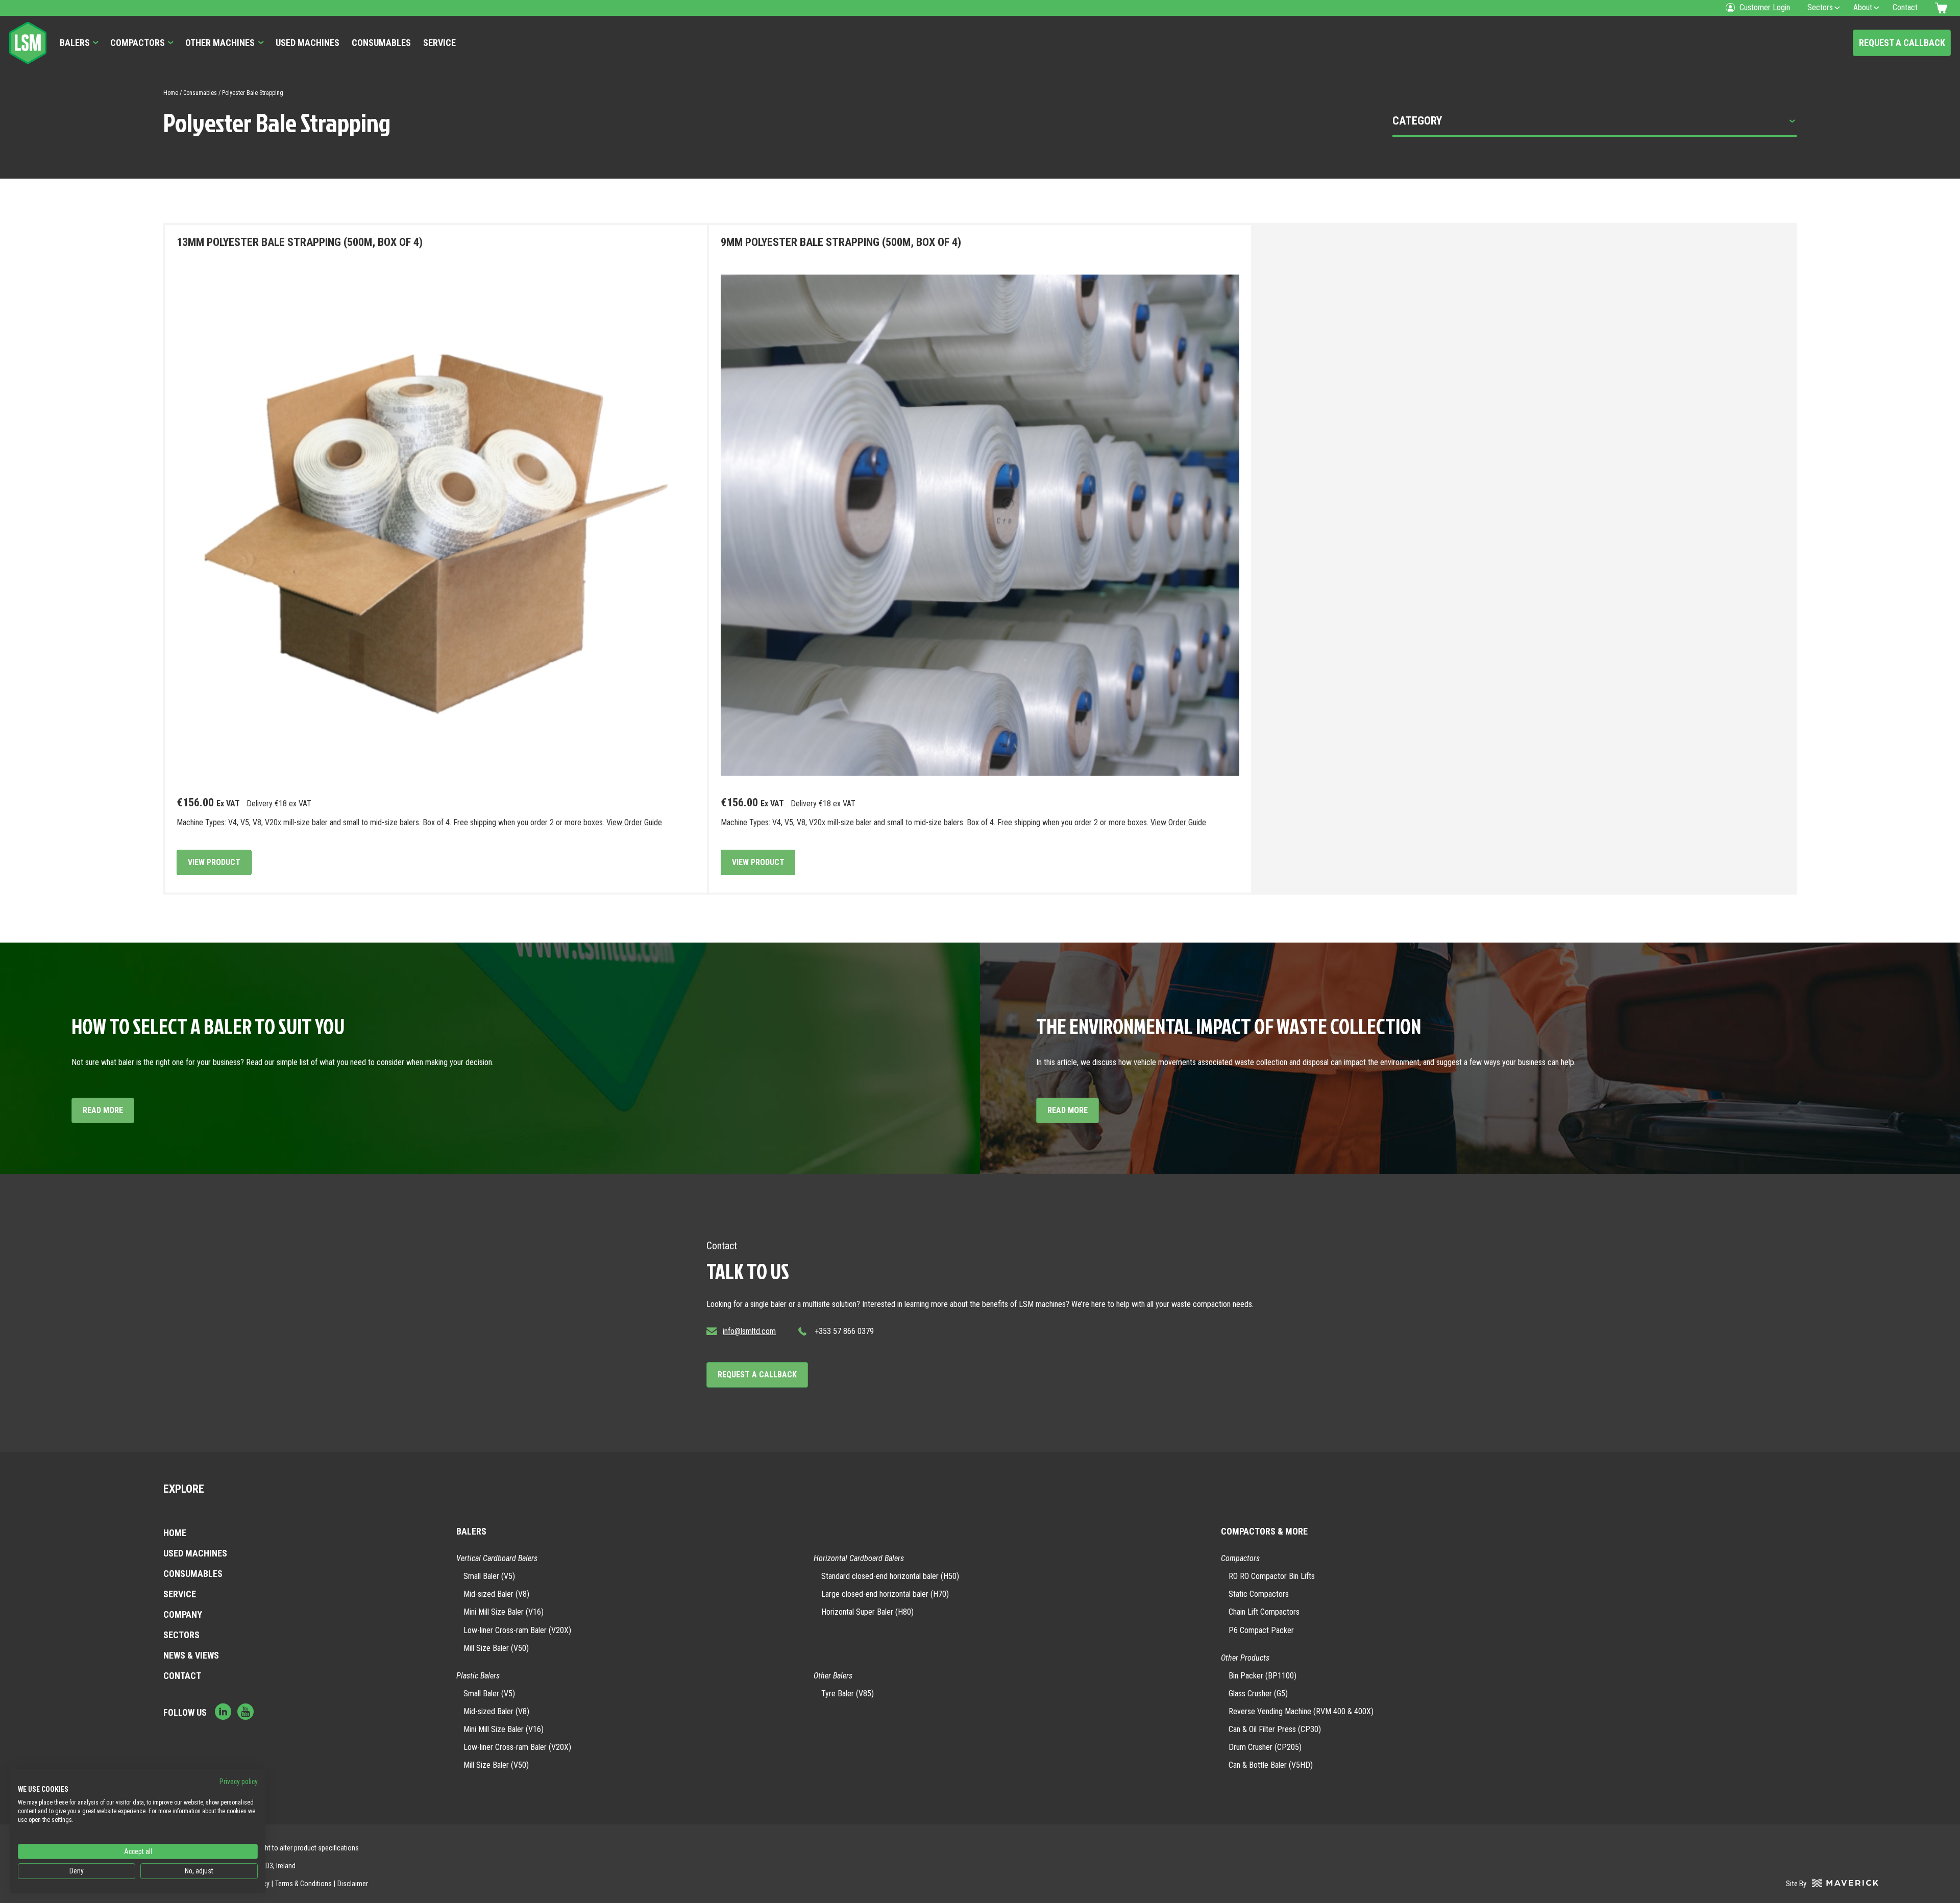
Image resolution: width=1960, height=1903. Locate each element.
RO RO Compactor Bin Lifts (1272, 1576)
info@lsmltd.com (749, 1331)
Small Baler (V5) (489, 1576)
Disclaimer (353, 1884)
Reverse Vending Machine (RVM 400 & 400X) (1301, 1711)
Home (171, 93)
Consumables (381, 43)
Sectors (181, 1635)
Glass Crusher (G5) (1258, 1694)
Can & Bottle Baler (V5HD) (1271, 1765)
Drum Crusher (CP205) (1265, 1747)
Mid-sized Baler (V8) (496, 1594)
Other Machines (220, 43)
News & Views (191, 1655)
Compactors (138, 43)
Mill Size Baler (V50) (496, 1648)
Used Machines (308, 43)
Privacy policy (239, 1782)
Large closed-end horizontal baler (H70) (885, 1594)
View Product (214, 862)
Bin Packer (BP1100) (1263, 1676)
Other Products (1245, 1658)
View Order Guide (634, 822)
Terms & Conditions (303, 1884)
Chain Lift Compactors (1264, 1612)
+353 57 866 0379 (844, 1331)
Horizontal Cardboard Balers (859, 1558)
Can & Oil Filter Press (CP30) (1275, 1729)
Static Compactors (1259, 1594)
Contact (182, 1676)
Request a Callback (1902, 43)
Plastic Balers (478, 1676)
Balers (75, 43)
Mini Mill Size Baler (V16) (504, 1612)
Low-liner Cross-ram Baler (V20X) (517, 1630)
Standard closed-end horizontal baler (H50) (890, 1576)
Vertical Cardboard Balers (497, 1558)
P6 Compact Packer (1261, 1630)
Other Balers (833, 1676)
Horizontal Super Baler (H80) (867, 1612)
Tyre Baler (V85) (848, 1694)
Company (183, 1614)
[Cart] (1943, 8)
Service (439, 43)
